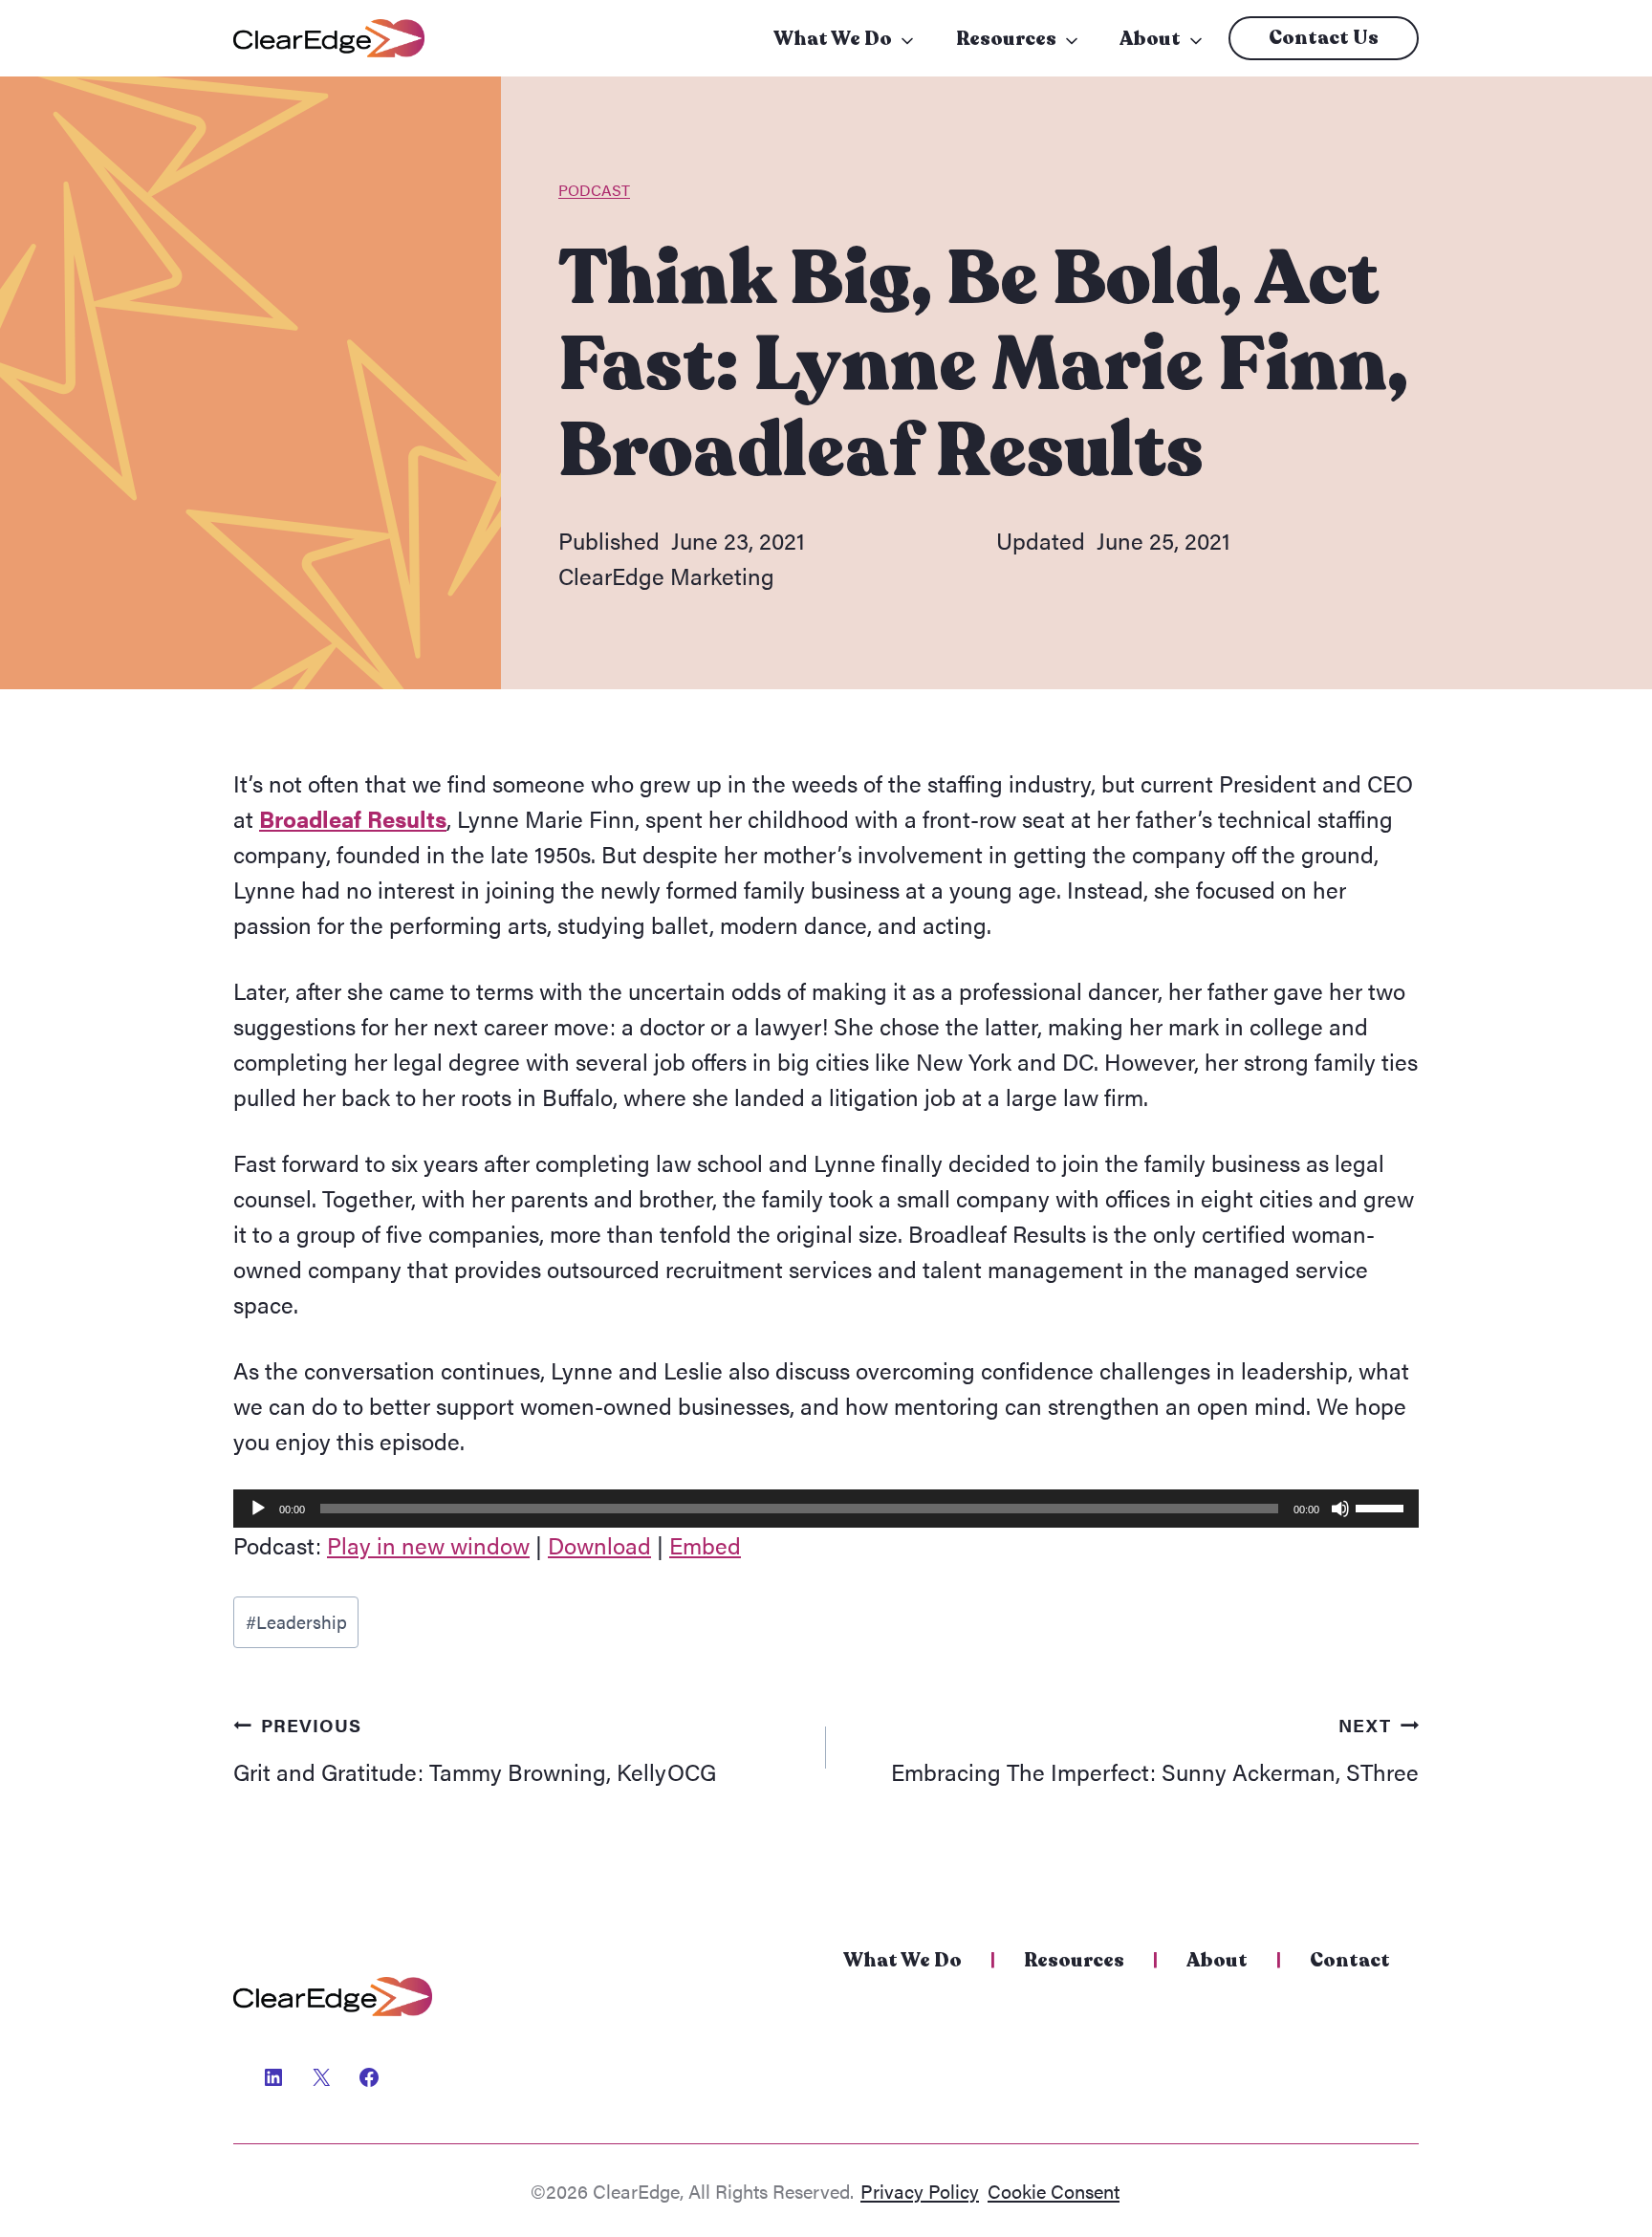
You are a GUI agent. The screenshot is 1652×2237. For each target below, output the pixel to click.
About (1150, 39)
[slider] (1382, 1507)
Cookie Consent (1054, 2191)
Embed (705, 1545)
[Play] (258, 1509)
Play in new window (428, 1545)
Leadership (296, 1621)
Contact (1350, 1960)
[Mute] (1340, 1509)
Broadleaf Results (353, 818)
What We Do (833, 39)
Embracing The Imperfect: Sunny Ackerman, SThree (1155, 1749)
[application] (826, 1509)
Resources (1006, 39)
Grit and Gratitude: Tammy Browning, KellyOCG (475, 1749)
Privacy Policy (920, 2191)
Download (599, 1545)
